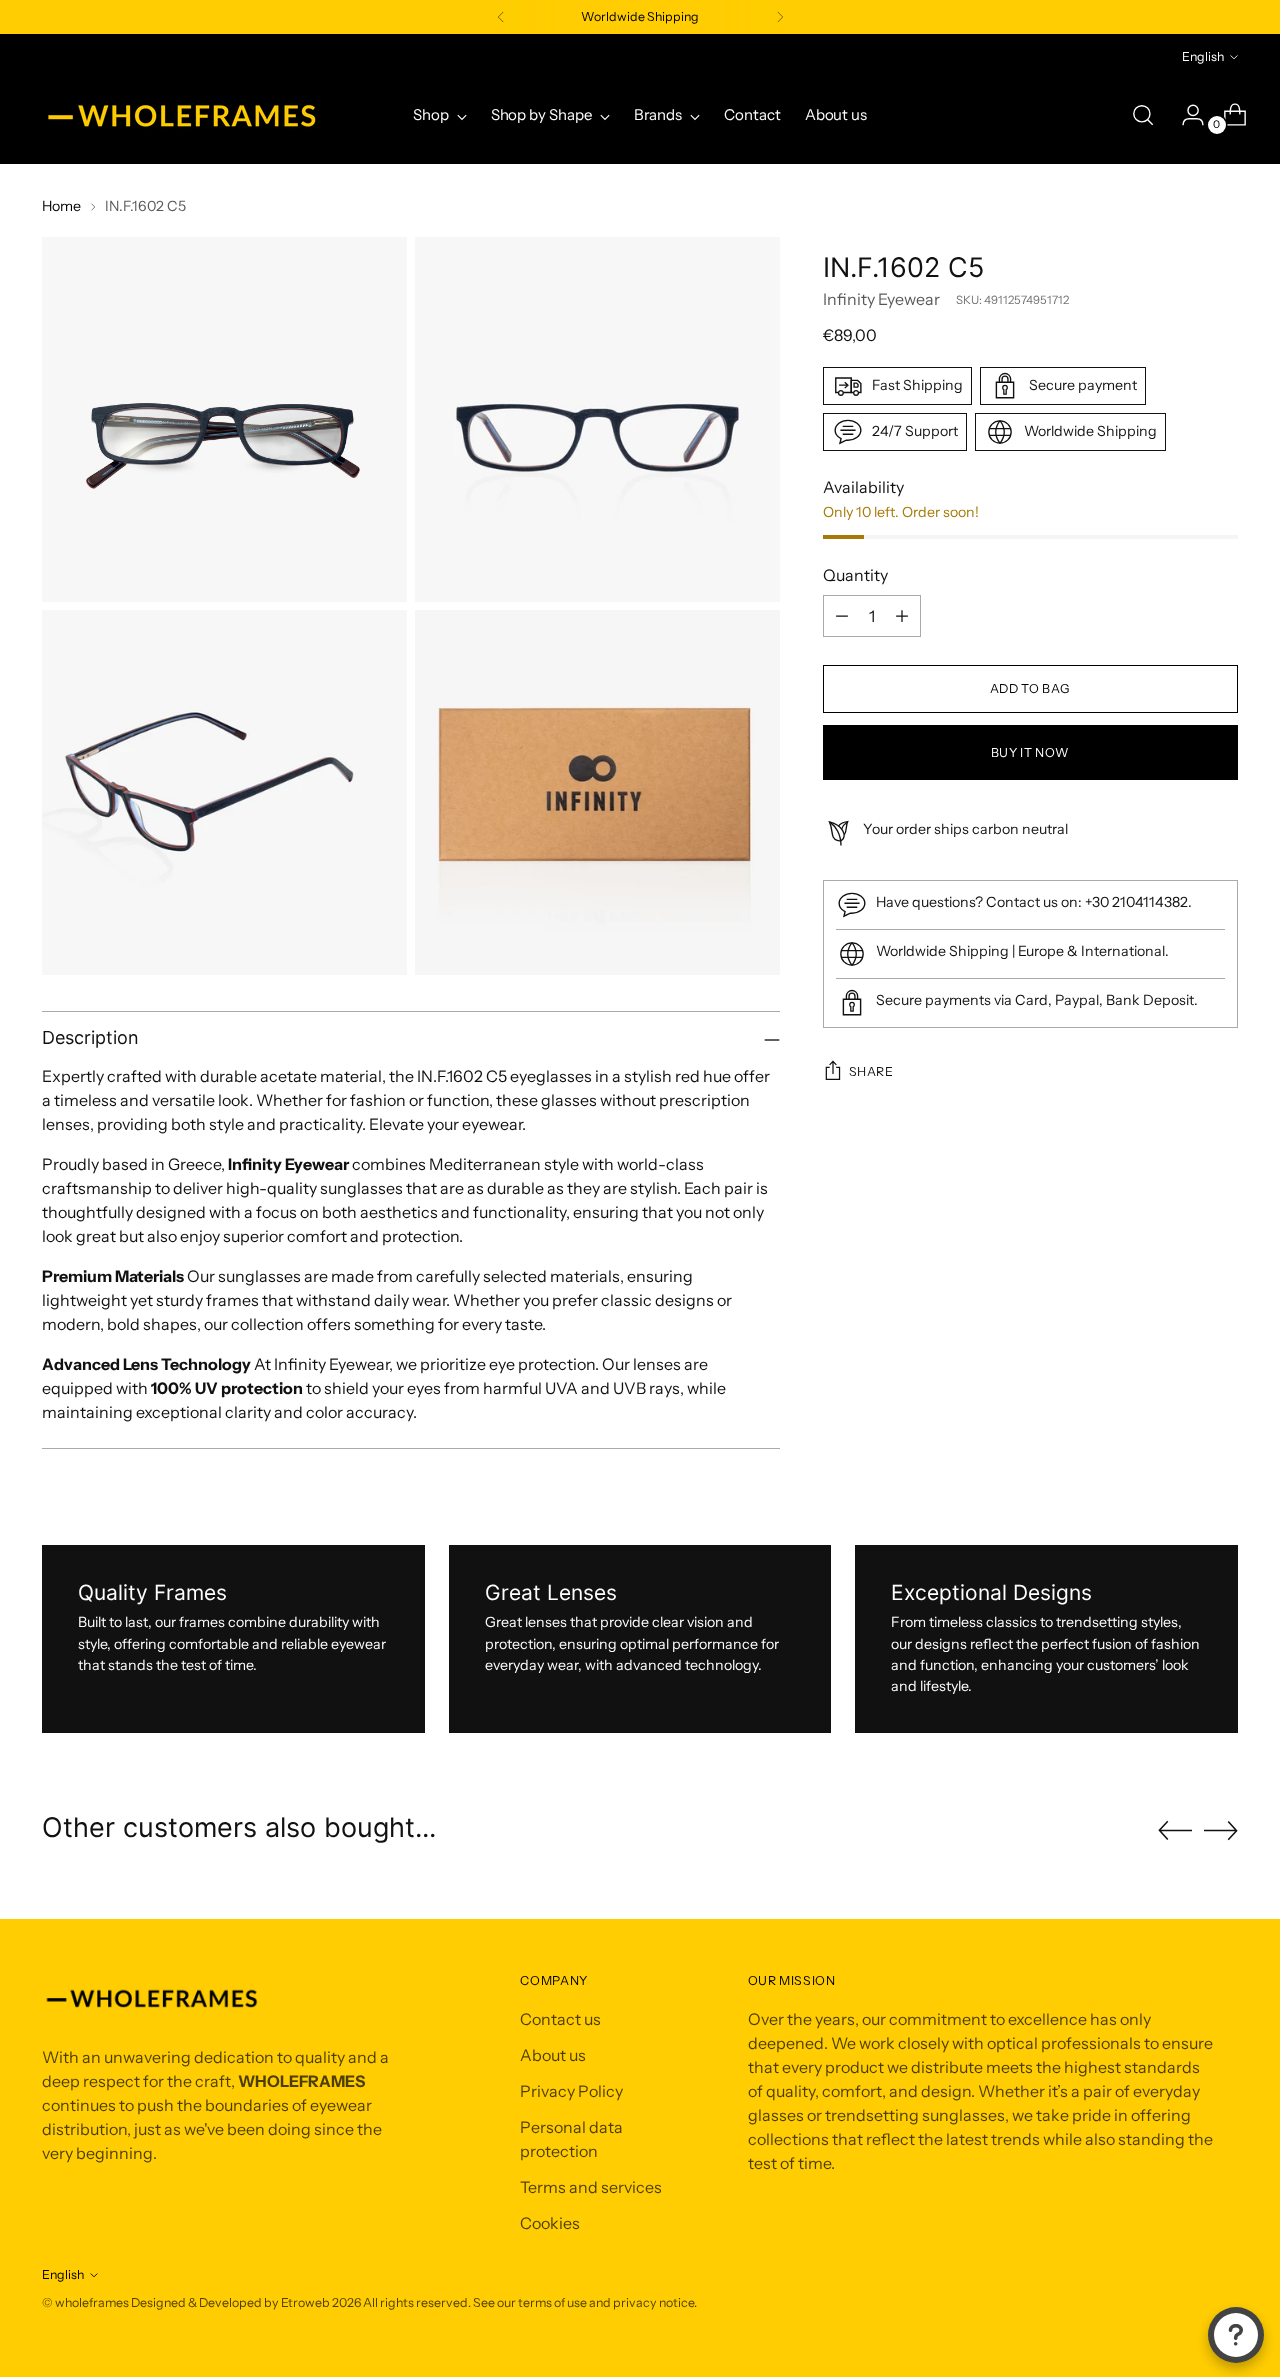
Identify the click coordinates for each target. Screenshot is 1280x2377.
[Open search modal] (1143, 115)
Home (61, 206)
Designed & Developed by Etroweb (231, 2302)
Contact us (560, 2019)
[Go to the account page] (1185, 115)
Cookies (550, 2223)
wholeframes (92, 2302)
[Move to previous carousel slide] (1175, 1831)
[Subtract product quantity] (842, 616)
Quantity (855, 575)
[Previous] (501, 17)
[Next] (780, 17)
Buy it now (1030, 752)
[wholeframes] (182, 115)
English (1203, 56)
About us (553, 2055)
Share (871, 1071)
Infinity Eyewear (881, 299)
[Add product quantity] (902, 616)
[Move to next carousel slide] (1221, 1830)
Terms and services (591, 2187)
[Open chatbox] (1236, 2335)
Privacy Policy (571, 2091)
